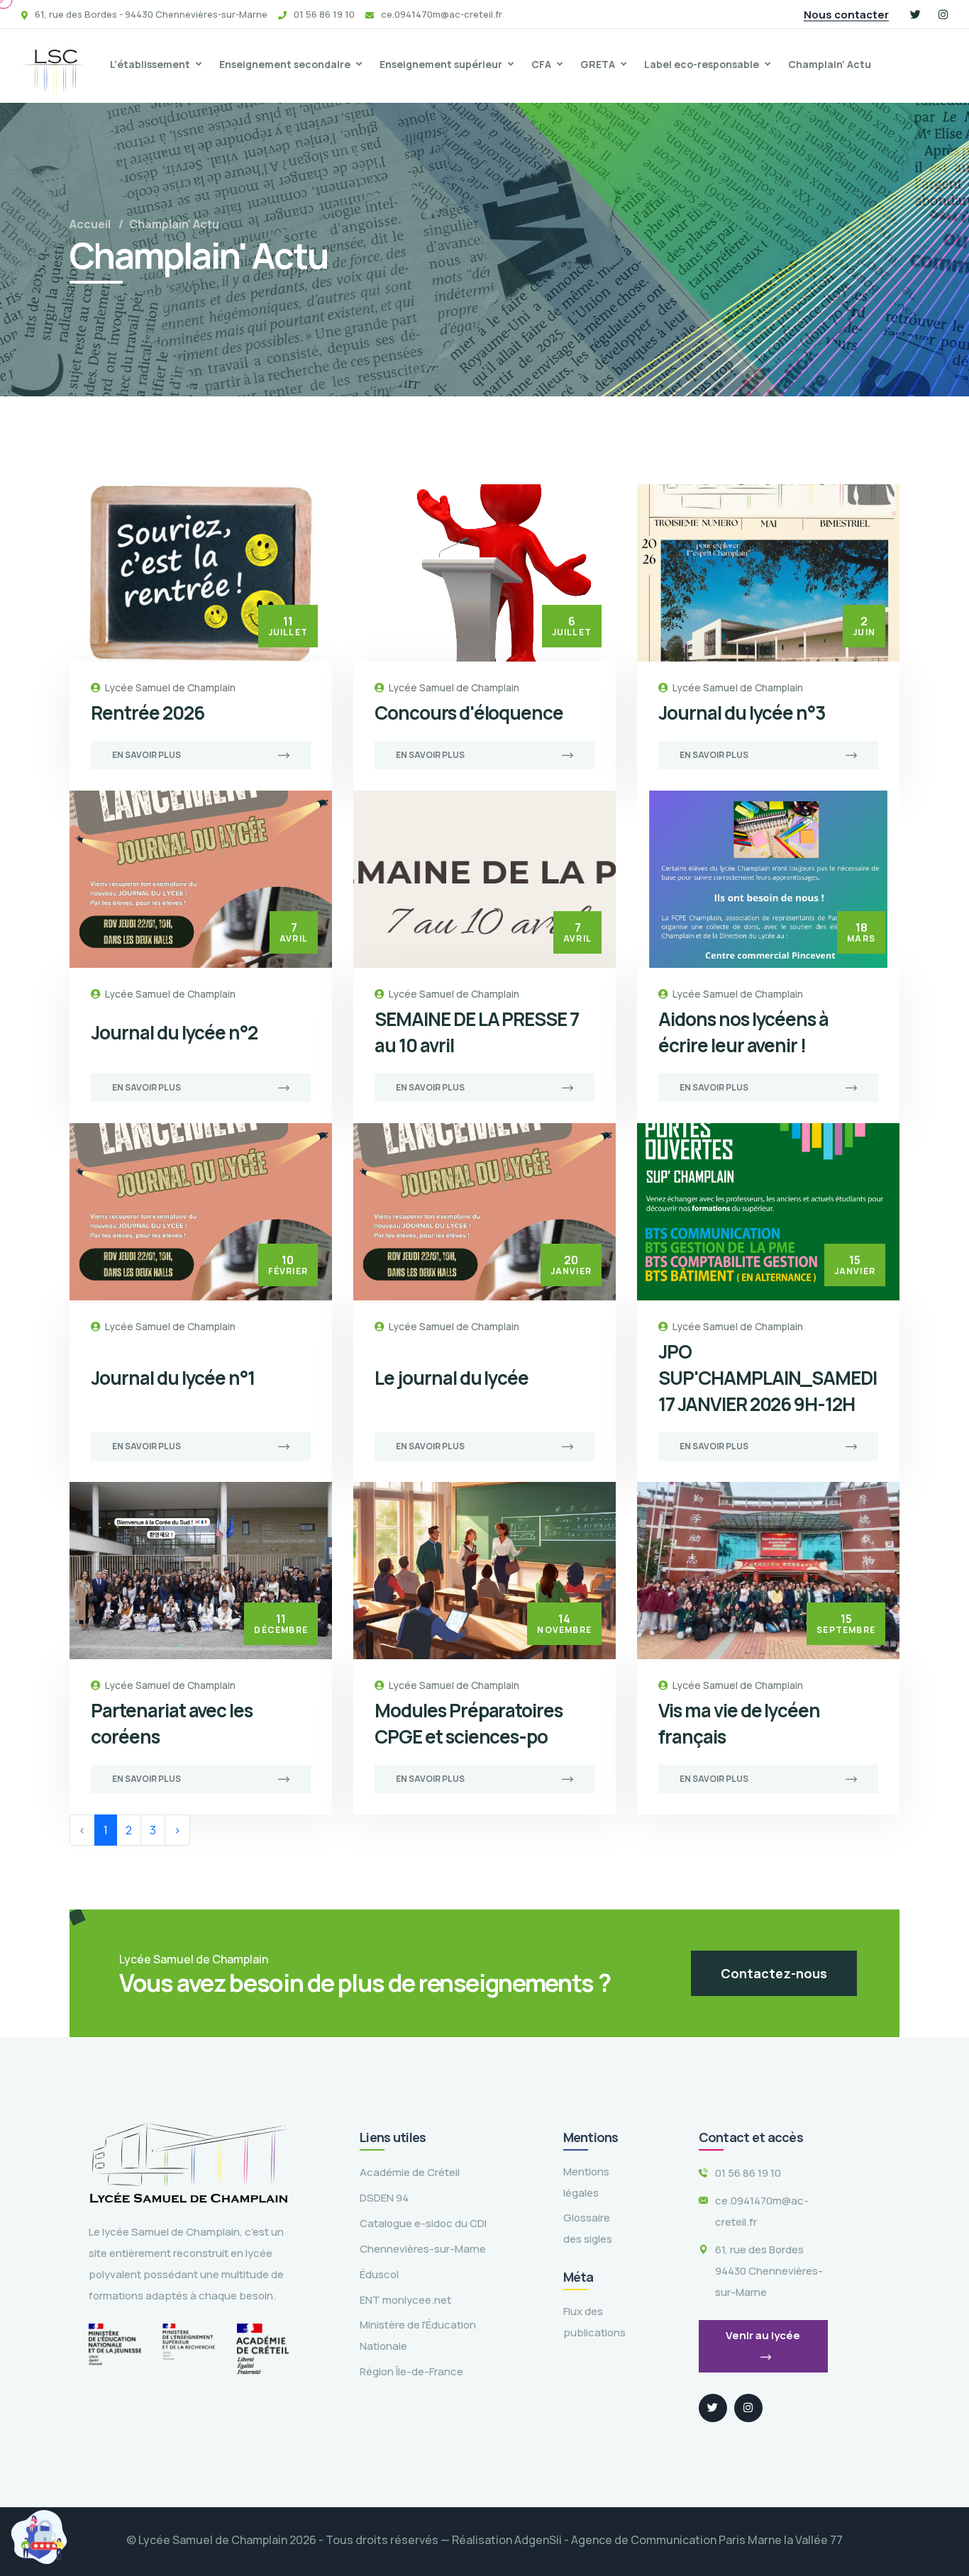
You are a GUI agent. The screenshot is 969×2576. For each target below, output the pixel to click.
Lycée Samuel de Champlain (170, 687)
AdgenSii (538, 2540)
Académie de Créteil (410, 2172)
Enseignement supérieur (441, 64)
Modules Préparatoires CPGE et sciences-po (469, 1723)
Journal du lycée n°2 (174, 1032)
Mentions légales (586, 2182)
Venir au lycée (763, 2335)
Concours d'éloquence (469, 713)
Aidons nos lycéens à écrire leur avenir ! (743, 1032)
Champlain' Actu (830, 64)
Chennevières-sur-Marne (423, 2249)
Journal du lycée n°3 (742, 713)
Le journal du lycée (452, 1378)
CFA (541, 64)
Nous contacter (846, 15)
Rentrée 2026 (148, 713)
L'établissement (150, 64)
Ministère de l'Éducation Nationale (418, 2335)
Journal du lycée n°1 (173, 1378)
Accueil (90, 224)
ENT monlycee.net (405, 2300)
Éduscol (379, 2274)
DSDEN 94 (384, 2198)
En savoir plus (146, 755)
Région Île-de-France (411, 2371)
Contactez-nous (774, 1973)
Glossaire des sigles (588, 2228)
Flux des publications (594, 2322)
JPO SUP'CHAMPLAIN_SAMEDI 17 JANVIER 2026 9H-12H (768, 1378)
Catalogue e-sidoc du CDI (423, 2223)
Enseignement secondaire (285, 64)
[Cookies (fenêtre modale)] (39, 2537)
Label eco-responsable (702, 64)
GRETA (598, 64)
